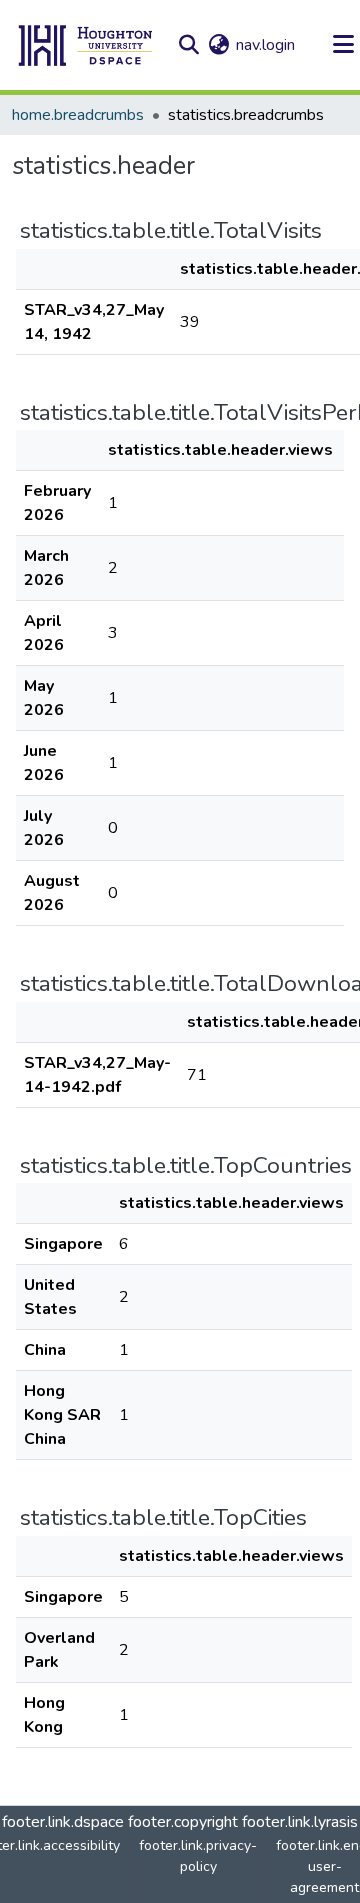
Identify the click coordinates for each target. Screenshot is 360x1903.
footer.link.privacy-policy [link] (198, 1856)
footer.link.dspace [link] (63, 1822)
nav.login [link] (265, 45)
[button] (86, 45)
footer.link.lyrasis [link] (300, 1822)
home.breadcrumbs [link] (78, 115)
